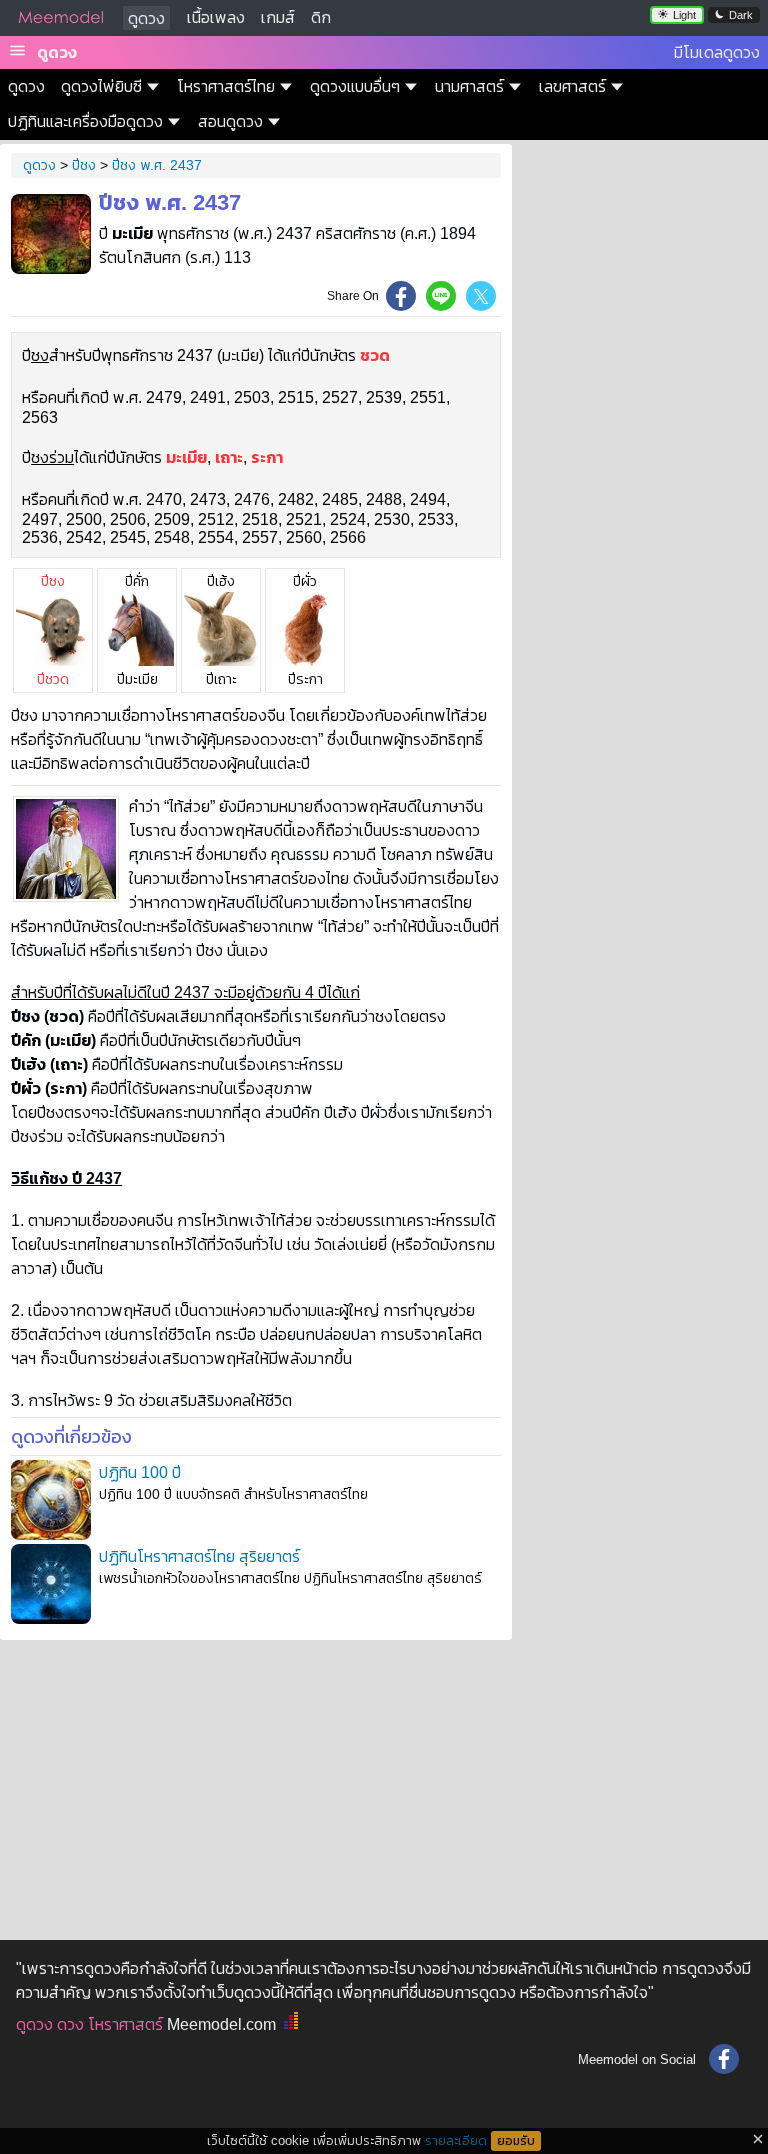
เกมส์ (278, 17)
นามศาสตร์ (469, 86)
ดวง (70, 2024)
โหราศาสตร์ (125, 2024)
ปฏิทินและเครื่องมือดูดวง (85, 121)
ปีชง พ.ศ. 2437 (157, 165)
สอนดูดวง (230, 121)
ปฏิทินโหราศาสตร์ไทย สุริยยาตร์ (199, 1556)
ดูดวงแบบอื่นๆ (355, 86)
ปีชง (84, 165)
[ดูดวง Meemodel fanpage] (724, 2059)
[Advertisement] (256, 1784)
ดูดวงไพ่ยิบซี (101, 86)
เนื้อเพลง (216, 17)
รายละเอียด (456, 2140)
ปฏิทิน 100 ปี (140, 1472)
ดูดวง (146, 18)
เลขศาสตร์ (572, 86)
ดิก (321, 17)
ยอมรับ (516, 2141)
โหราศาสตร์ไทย (226, 86)
